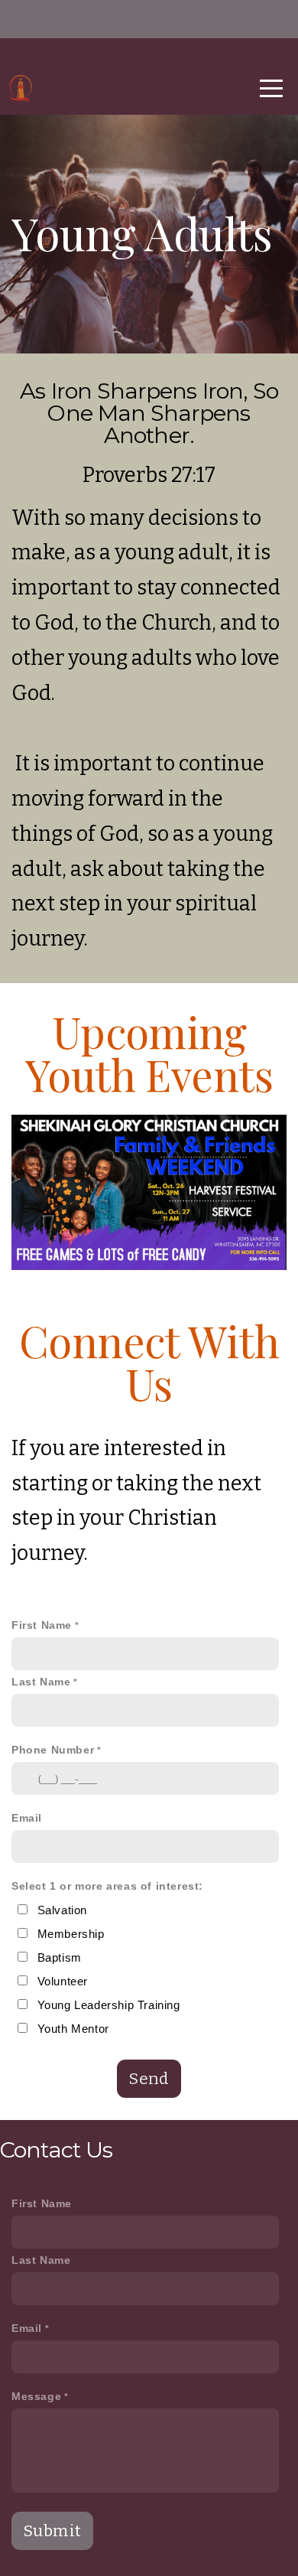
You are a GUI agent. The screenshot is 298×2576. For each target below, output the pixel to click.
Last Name (41, 1682)
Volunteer (63, 1981)
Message (36, 2397)
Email (27, 1818)
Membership (71, 1934)
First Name (42, 1625)
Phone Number (53, 1750)
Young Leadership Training (109, 2005)
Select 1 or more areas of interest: (107, 1886)
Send (149, 2079)
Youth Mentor (73, 2029)
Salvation (62, 1910)
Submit (52, 2531)
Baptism (60, 1957)
